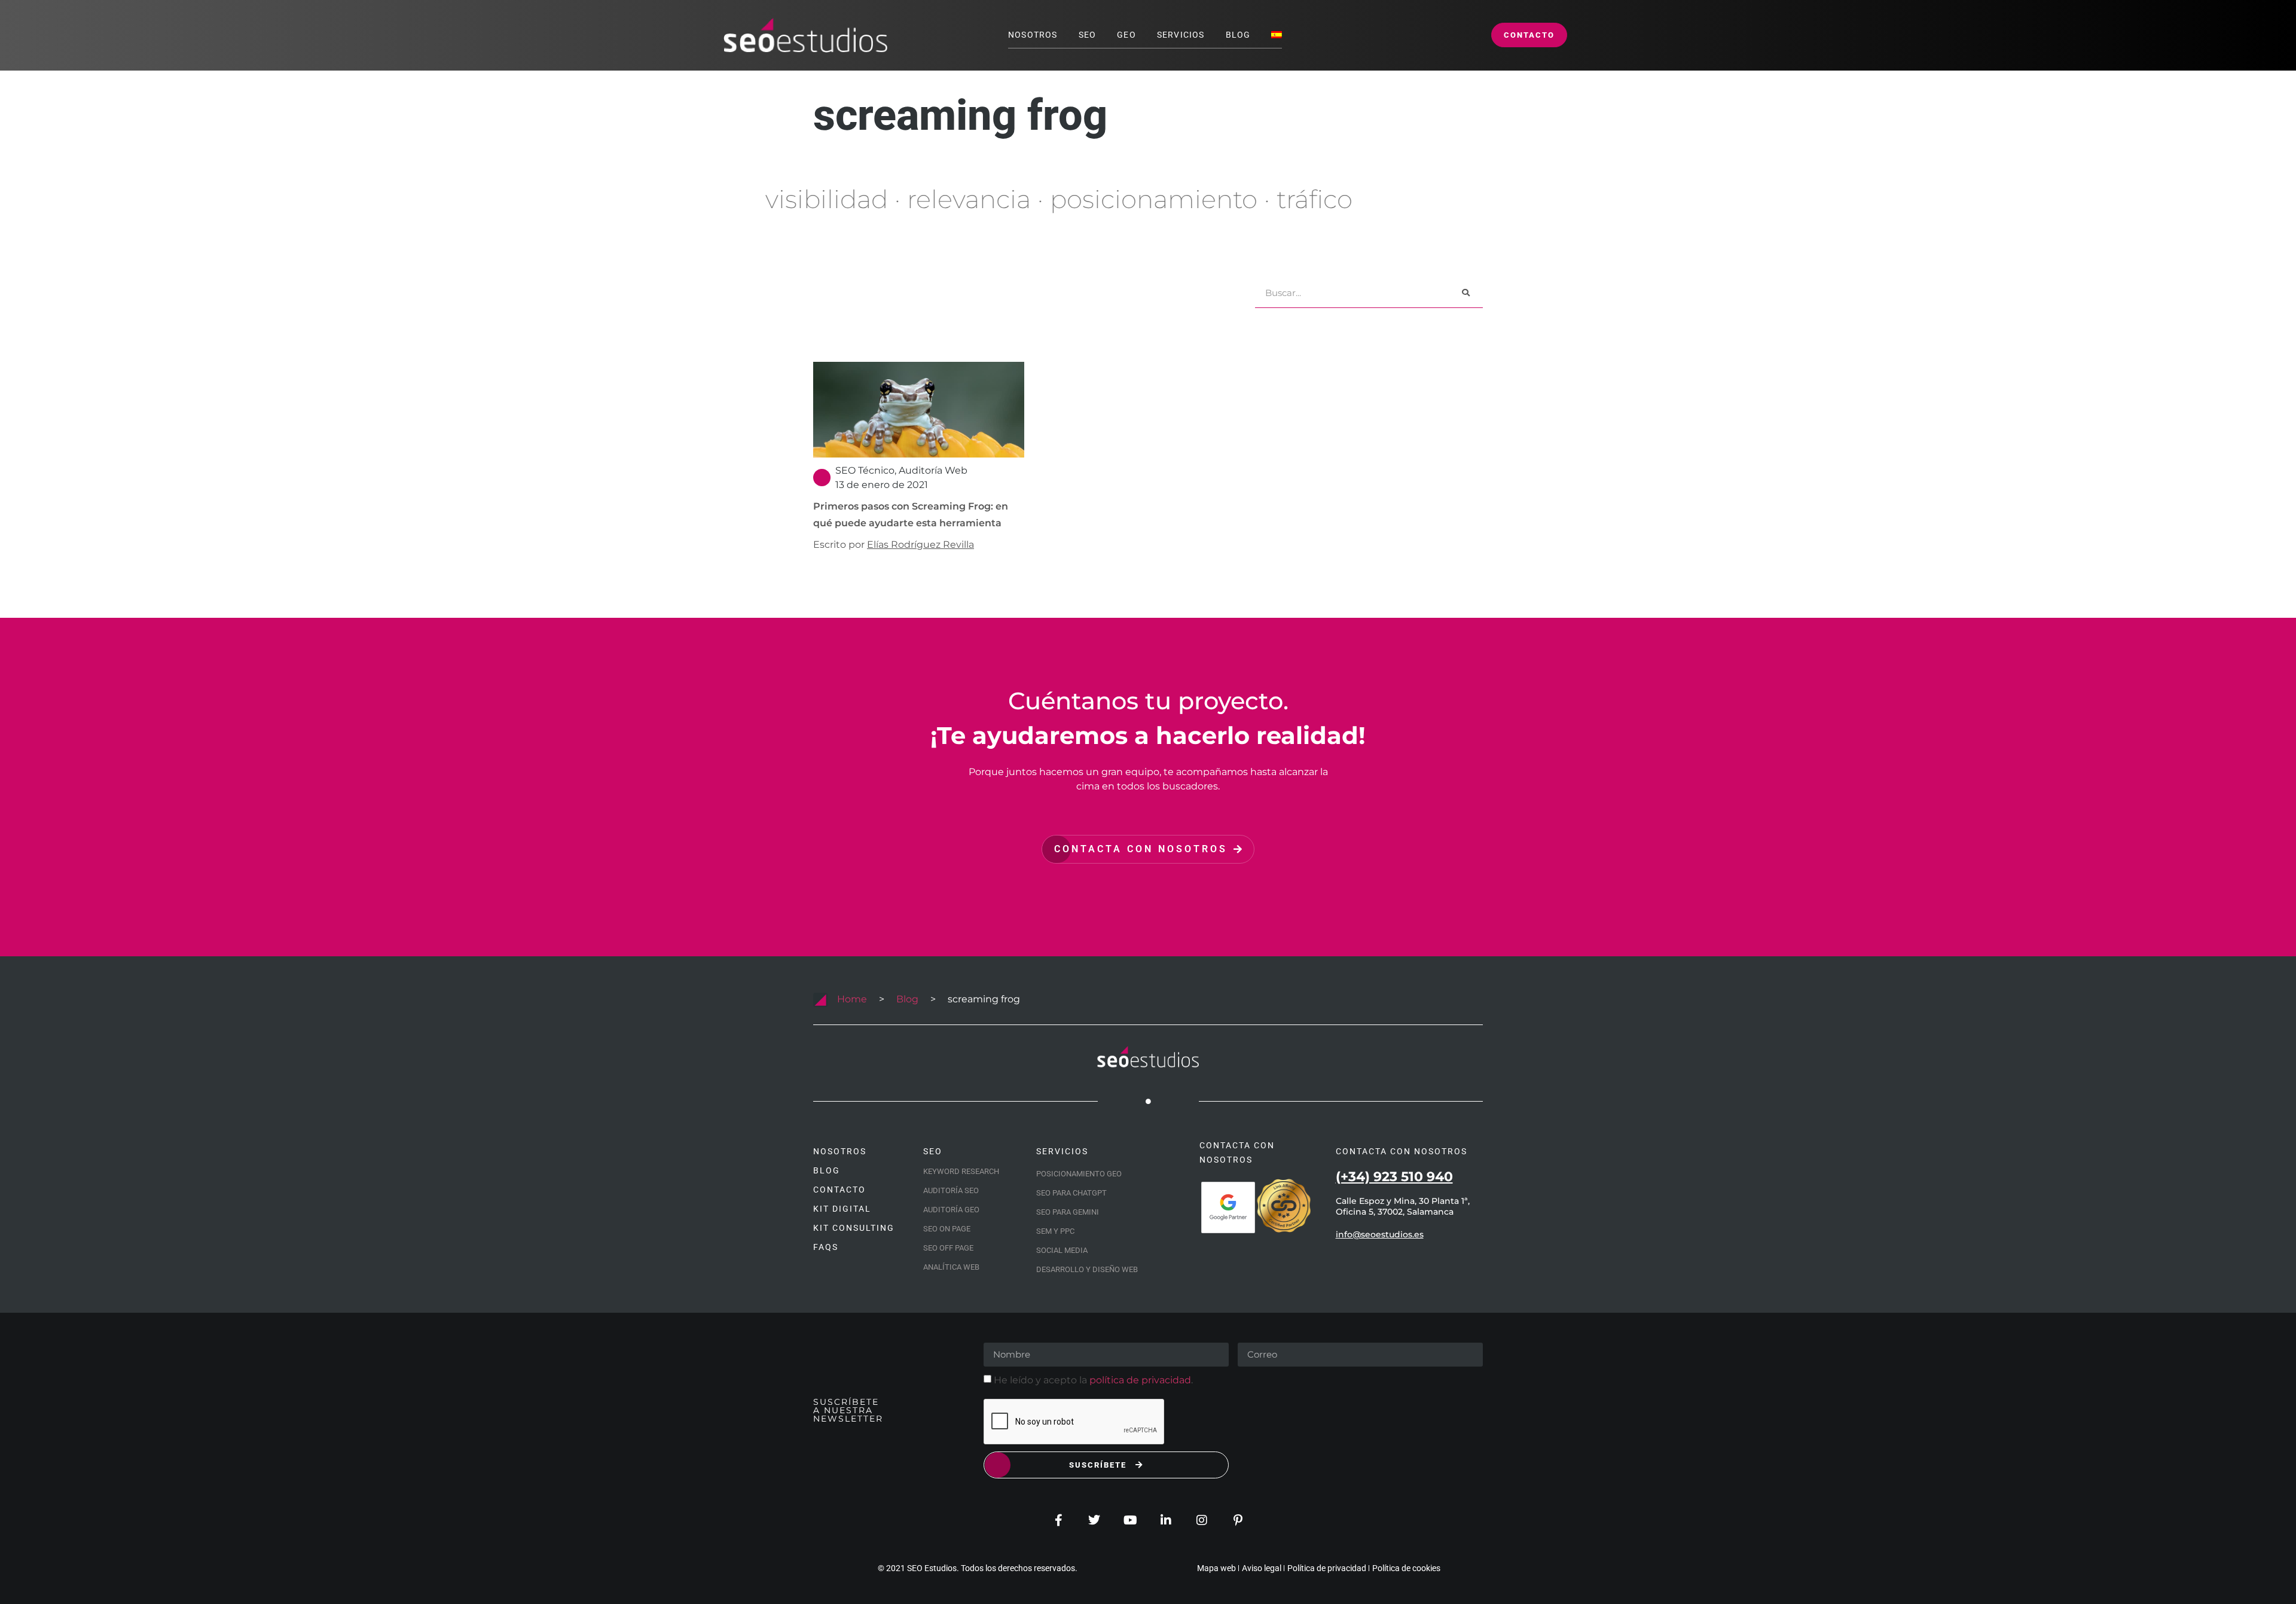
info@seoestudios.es (1380, 1234)
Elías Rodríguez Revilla (920, 545)
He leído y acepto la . (1093, 1380)
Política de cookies (1406, 1568)
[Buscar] (1466, 293)
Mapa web (1216, 1568)
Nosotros (1033, 35)
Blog (1238, 35)
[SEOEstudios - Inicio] (805, 35)
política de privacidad (1140, 1380)
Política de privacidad (1327, 1568)
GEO (1126, 35)
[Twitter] (1094, 1520)
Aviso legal (1262, 1568)
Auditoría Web (933, 470)
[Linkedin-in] (1166, 1520)
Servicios (1181, 35)
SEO (1088, 35)
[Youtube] (1130, 1520)
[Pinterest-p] (1238, 1520)
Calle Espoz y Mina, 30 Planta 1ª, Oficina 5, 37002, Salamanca (1403, 1206)
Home (852, 999)
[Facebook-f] (1058, 1520)
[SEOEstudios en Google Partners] (1228, 1207)
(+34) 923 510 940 (1394, 1177)
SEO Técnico (865, 470)
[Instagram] (1202, 1520)
